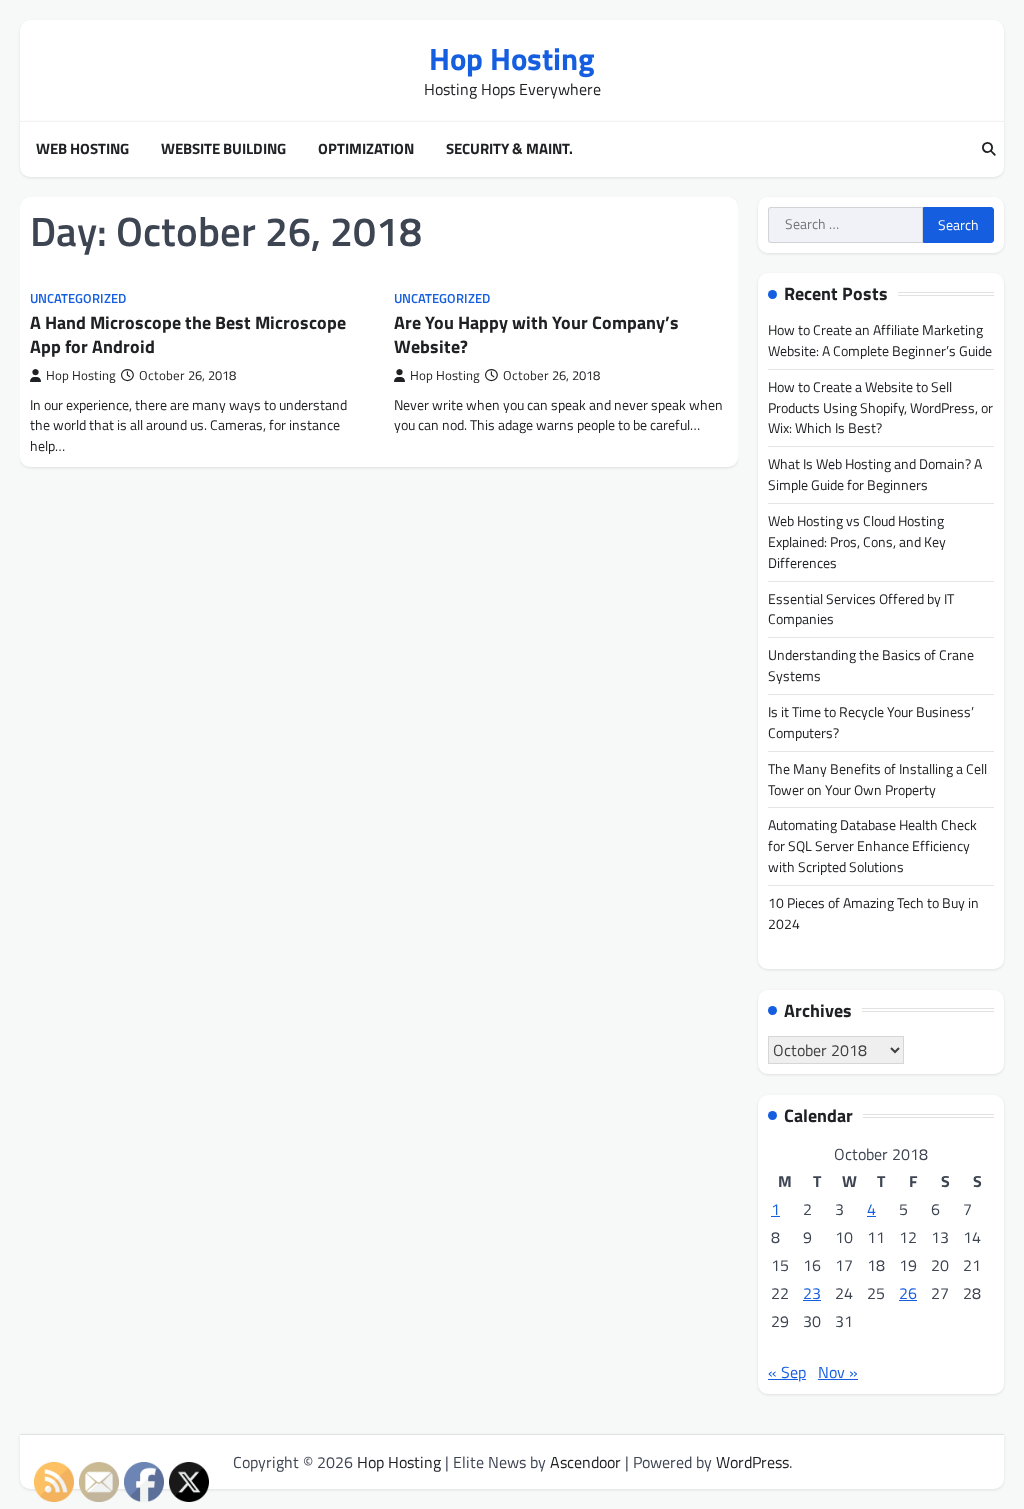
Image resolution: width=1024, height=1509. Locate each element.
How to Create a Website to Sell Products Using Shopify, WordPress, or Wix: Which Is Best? (880, 407)
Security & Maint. (509, 149)
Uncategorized (78, 298)
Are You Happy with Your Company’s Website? (536, 334)
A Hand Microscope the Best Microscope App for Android (188, 334)
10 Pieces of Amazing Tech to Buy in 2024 (873, 913)
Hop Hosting (512, 58)
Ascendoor (585, 1462)
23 (812, 1293)
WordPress (752, 1462)
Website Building (223, 149)
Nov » (838, 1372)
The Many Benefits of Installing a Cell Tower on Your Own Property (877, 779)
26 (908, 1293)
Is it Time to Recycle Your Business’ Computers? (871, 722)
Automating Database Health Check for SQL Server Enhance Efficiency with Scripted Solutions (872, 845)
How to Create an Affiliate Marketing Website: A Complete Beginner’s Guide (880, 340)
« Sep (787, 1372)
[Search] (989, 150)
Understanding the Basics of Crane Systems (871, 665)
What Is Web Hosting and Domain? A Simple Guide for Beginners (875, 474)
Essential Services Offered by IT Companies (861, 609)
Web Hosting (82, 149)
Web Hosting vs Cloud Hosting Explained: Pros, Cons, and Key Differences (857, 541)
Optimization (366, 149)
